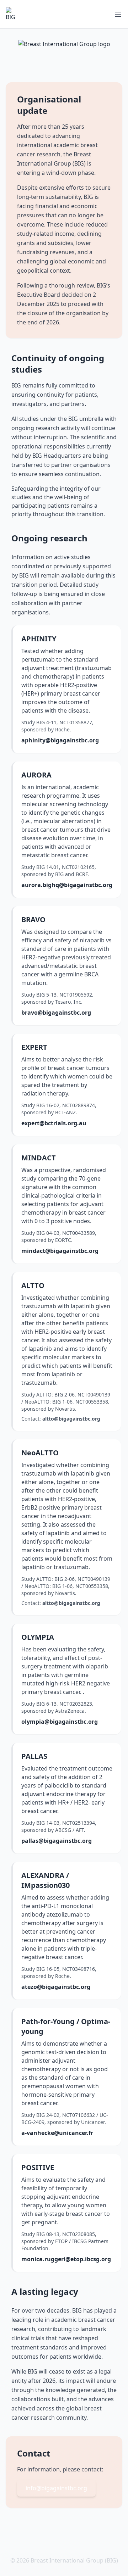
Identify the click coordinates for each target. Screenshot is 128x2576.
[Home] (13, 14)
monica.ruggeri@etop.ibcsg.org (66, 2259)
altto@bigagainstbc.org (71, 1419)
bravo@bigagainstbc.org (56, 1013)
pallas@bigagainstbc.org (57, 1841)
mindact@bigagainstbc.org (60, 1251)
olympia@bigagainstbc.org (60, 1722)
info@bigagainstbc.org (56, 2488)
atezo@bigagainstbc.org (56, 1987)
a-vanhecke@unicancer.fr (57, 2133)
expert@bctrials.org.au (54, 1123)
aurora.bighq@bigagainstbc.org (67, 885)
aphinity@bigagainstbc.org (60, 740)
